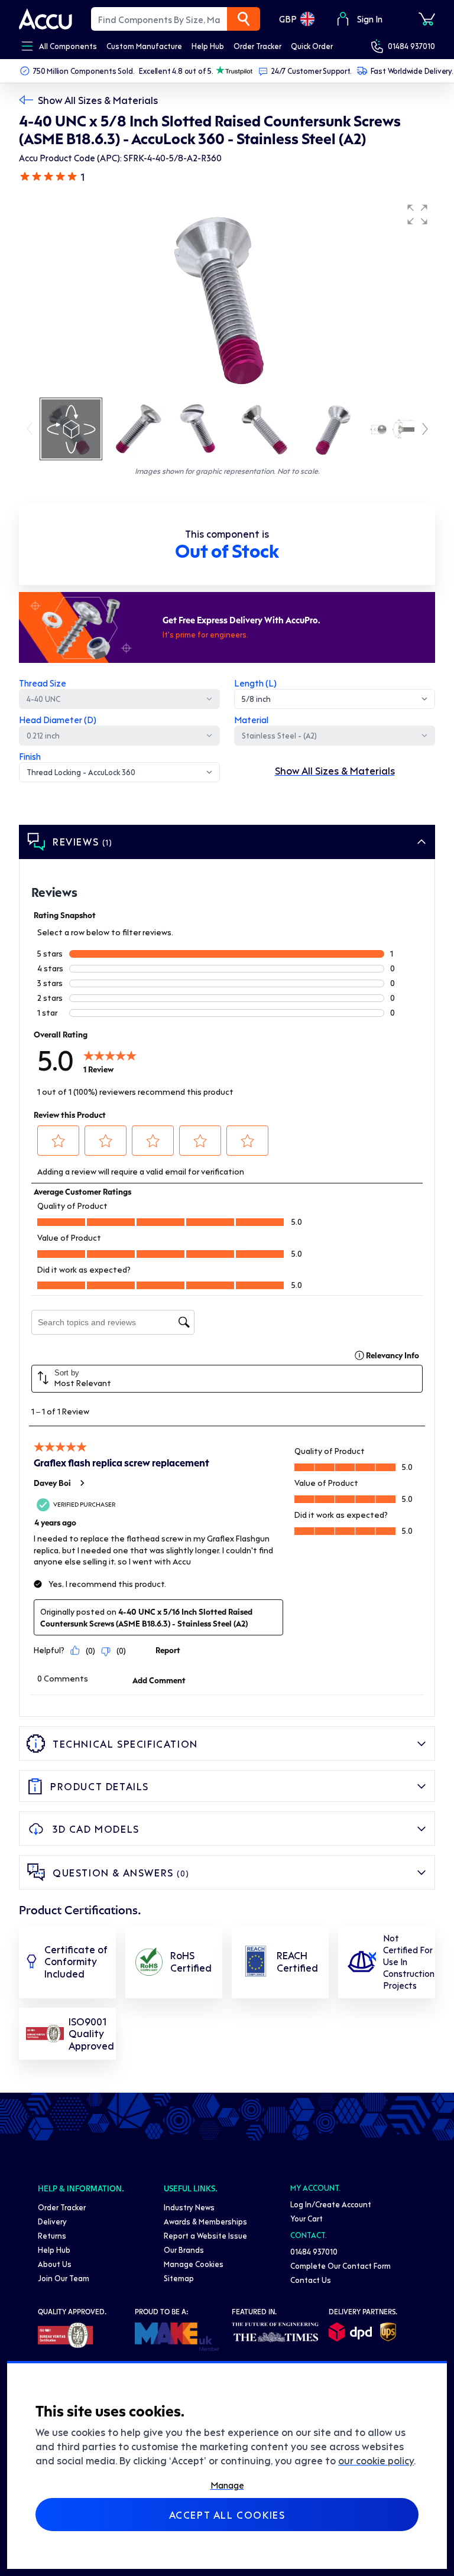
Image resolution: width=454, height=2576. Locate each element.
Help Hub (54, 2250)
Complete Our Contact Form (340, 2266)
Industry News (189, 2207)
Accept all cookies (227, 2515)
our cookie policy (376, 2460)
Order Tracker (62, 2207)
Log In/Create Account (331, 2204)
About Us (55, 2264)
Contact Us (311, 2280)
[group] (227, 297)
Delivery (52, 2221)
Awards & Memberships (205, 2221)
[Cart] (427, 19)
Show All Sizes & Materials (98, 100)
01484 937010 (411, 46)
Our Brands (184, 2250)
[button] (417, 214)
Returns (52, 2235)
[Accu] (46, 19)
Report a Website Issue (205, 2235)
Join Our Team (64, 2278)
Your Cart (307, 2218)
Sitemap (179, 2278)
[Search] (244, 19)
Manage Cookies (194, 2264)
